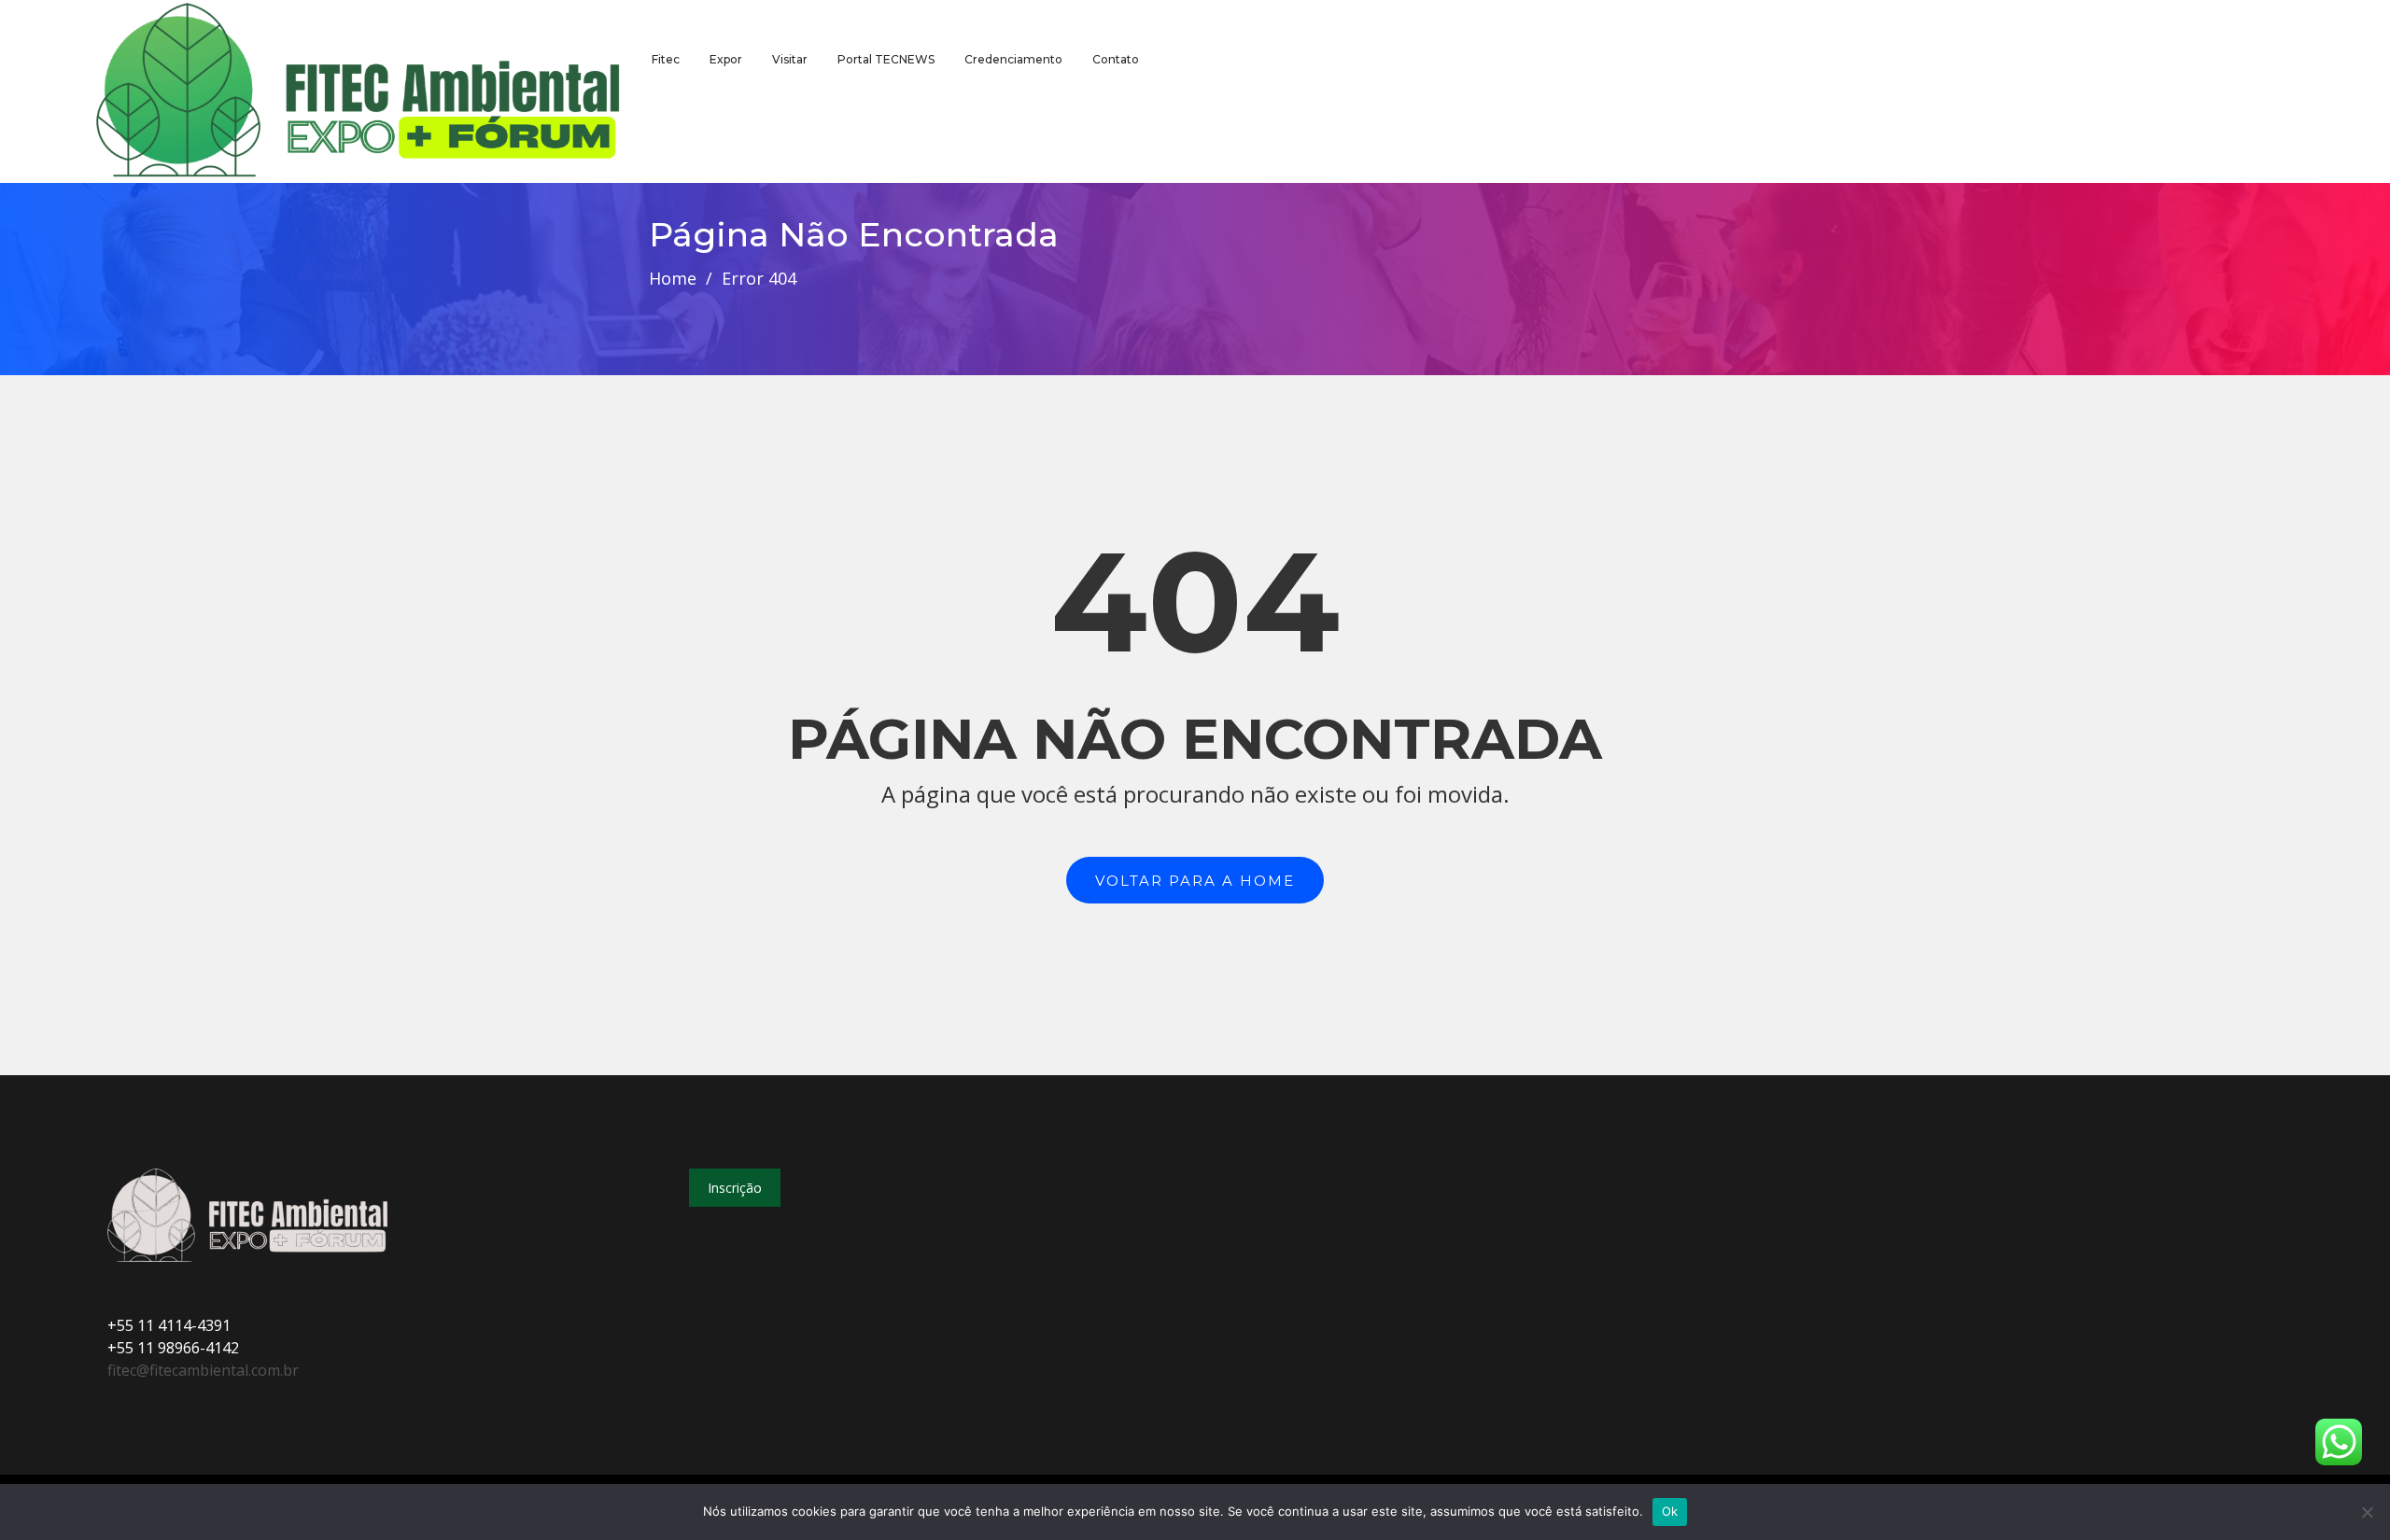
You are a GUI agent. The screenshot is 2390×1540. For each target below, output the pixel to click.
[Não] (2367, 1512)
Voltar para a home (1195, 881)
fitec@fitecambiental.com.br (203, 1370)
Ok (1670, 1511)
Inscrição (735, 1188)
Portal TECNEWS (886, 59)
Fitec (666, 59)
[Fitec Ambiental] (358, 91)
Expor (726, 59)
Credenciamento (1013, 59)
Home (673, 278)
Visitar (790, 59)
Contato (1116, 59)
